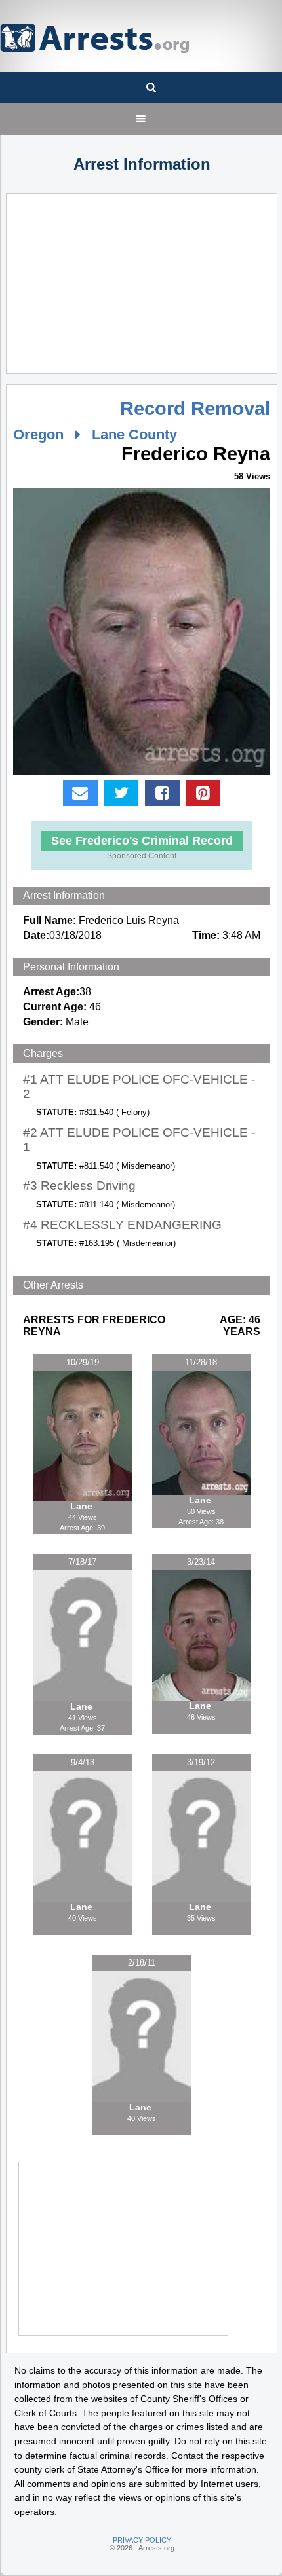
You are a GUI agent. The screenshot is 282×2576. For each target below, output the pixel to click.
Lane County (134, 434)
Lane (83, 1506)
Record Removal (195, 409)
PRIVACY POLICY (142, 2540)
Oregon (38, 434)
